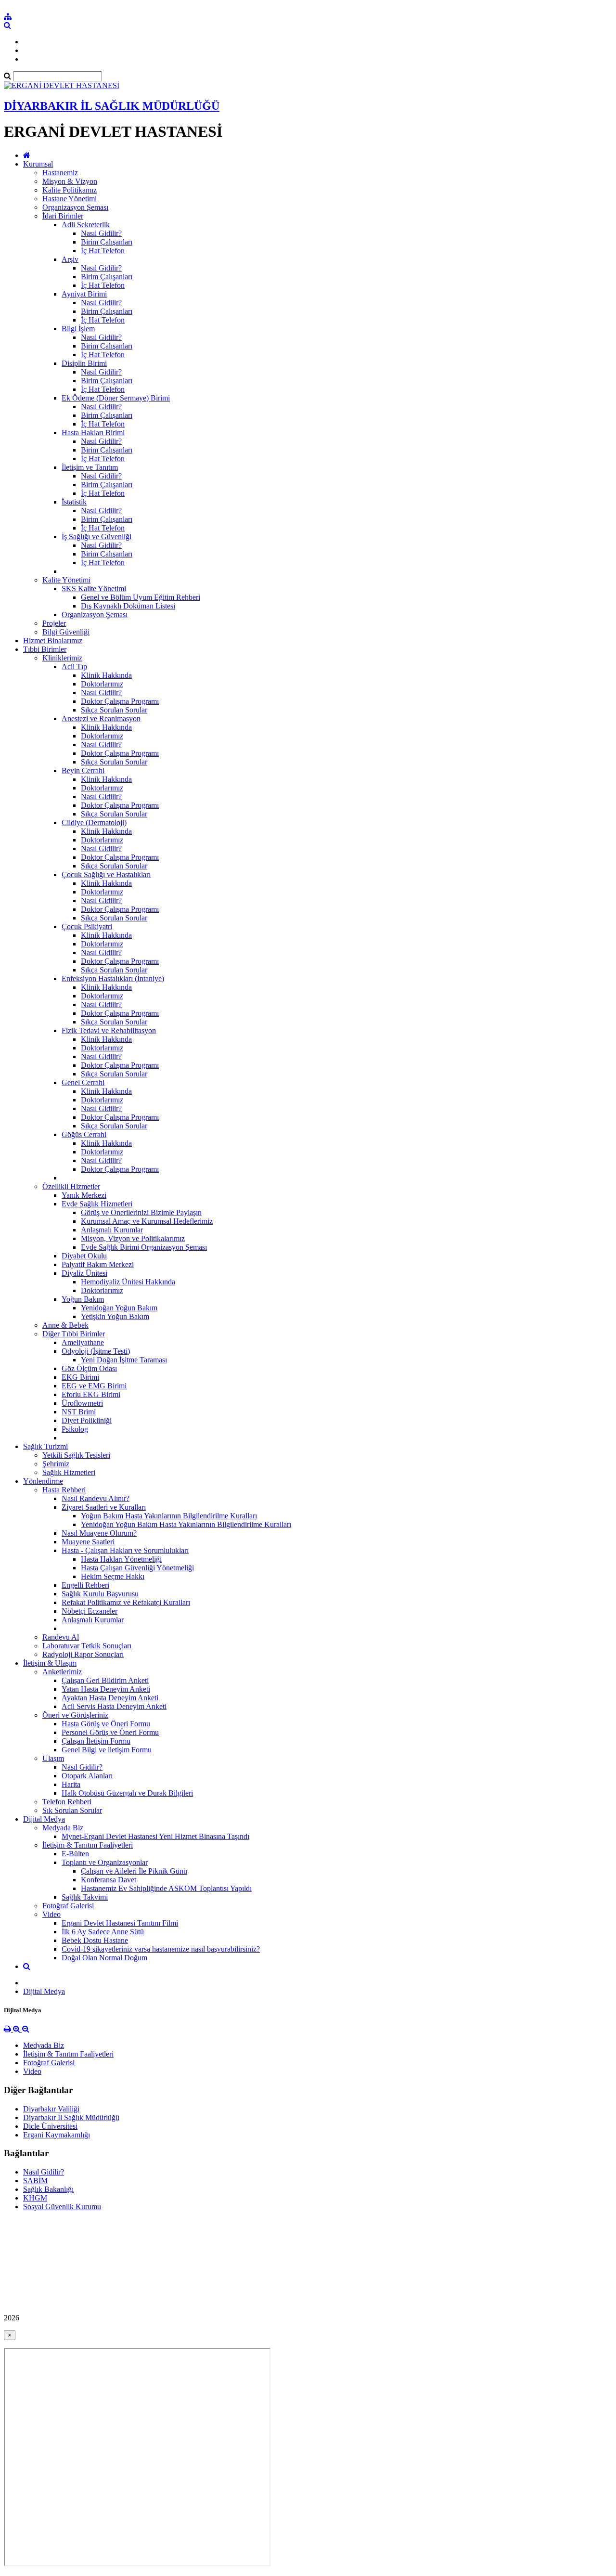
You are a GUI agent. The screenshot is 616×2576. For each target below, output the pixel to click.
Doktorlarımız (102, 684)
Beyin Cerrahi (83, 770)
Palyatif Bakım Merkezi (98, 1264)
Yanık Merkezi (84, 1195)
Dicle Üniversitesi (50, 2126)
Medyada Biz (63, 1828)
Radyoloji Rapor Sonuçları (83, 1654)
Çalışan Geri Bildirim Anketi (105, 1680)
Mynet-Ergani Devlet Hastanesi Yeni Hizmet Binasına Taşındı (155, 1836)
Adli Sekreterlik (86, 225)
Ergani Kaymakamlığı (57, 2135)
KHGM (35, 2198)
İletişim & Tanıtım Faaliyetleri (88, 1845)
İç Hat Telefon (103, 251)
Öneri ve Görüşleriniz (75, 1715)
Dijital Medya (44, 1819)
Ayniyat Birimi (84, 294)
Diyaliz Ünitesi (84, 1273)
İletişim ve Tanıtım (90, 467)
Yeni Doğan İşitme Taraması (124, 1360)
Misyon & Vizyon (70, 181)
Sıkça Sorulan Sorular (114, 710)
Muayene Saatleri (88, 1542)
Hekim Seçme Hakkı (113, 1576)
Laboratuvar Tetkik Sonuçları (87, 1646)
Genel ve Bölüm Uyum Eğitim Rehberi (141, 597)
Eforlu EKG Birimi (91, 1394)
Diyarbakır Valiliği (51, 2109)
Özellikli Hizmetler (71, 1186)
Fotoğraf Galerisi (68, 1906)
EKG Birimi (80, 1377)
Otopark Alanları (87, 1776)
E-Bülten (75, 1854)
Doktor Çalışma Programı (120, 701)
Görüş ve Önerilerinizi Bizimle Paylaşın (141, 1212)
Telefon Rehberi (67, 1802)
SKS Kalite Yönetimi (94, 589)
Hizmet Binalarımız (53, 641)
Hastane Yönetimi (70, 199)
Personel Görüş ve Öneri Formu (110, 1732)
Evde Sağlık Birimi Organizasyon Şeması (144, 1247)
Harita (71, 1784)
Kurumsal (38, 164)
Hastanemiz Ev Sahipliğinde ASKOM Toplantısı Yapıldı (166, 1888)
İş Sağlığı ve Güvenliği (96, 537)
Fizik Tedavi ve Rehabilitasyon (109, 1030)
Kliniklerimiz (62, 658)
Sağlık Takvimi (85, 1897)
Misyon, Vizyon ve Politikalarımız (133, 1238)
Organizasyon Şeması (75, 207)
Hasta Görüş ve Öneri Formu (106, 1724)
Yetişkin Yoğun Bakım (115, 1316)
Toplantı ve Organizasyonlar (105, 1862)
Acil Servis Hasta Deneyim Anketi (114, 1706)
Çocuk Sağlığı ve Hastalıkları (106, 874)
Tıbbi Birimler (45, 649)
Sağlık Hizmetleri (69, 1472)
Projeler (54, 623)
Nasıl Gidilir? (101, 233)
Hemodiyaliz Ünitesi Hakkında (128, 1282)
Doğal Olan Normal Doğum (104, 1958)
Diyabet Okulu (84, 1256)
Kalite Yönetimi (66, 580)
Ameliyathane (83, 1342)
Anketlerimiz (62, 1672)
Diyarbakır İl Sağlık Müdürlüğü (71, 2117)
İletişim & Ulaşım (50, 1663)
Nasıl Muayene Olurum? (99, 1533)
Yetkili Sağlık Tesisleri (76, 1455)
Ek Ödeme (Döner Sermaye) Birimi (116, 398)
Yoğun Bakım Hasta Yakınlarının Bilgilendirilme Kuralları (169, 1516)
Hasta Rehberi (64, 1490)
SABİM (35, 2181)
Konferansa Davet (109, 1880)
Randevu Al (61, 1637)
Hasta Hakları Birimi (93, 433)
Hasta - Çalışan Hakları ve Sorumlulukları (125, 1550)
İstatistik (74, 502)
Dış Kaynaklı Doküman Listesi (128, 606)
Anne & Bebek (65, 1325)
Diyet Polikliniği (87, 1420)
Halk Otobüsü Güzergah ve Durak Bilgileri (127, 1793)
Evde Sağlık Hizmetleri (97, 1204)
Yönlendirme (43, 1481)
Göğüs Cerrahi (84, 1134)
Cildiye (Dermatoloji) (94, 822)
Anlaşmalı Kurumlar (112, 1230)
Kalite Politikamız (70, 190)
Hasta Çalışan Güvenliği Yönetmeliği (137, 1568)
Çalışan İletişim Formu (96, 1741)
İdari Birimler (63, 216)
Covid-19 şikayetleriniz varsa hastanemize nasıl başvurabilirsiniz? (161, 1949)
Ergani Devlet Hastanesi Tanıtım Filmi (120, 1923)
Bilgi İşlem (78, 329)
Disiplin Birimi (84, 363)
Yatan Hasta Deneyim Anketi (106, 1689)
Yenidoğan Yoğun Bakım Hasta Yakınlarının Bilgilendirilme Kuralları (186, 1524)
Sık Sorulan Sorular (72, 1810)
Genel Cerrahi (83, 1082)
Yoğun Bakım (83, 1299)
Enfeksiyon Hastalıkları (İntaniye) (113, 978)
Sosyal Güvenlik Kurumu (62, 2207)
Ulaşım (53, 1758)
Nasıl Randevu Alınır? (96, 1498)
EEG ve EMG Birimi (94, 1386)
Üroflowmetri (82, 1403)
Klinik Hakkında (106, 675)
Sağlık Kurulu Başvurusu (100, 1594)
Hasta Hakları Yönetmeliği (121, 1559)
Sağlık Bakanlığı (48, 2189)
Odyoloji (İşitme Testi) (96, 1351)
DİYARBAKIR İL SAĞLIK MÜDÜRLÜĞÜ (112, 106)
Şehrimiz (56, 1464)
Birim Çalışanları (107, 242)
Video (51, 1914)
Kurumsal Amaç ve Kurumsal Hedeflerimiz (147, 1221)
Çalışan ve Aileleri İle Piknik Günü (134, 1871)
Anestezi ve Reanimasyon (101, 718)
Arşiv (70, 259)
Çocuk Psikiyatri (87, 926)
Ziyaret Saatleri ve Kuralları (104, 1507)
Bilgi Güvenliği (66, 632)
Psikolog (75, 1429)
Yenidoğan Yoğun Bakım (119, 1308)
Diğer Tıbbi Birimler (74, 1334)
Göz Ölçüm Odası (89, 1368)
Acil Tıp (74, 667)
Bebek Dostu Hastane (95, 1940)
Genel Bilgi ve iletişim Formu (107, 1750)
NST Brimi (79, 1412)
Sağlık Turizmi (45, 1446)
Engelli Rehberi (85, 1585)
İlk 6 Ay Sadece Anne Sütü (103, 1932)
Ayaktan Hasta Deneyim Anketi (110, 1698)
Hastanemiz (60, 173)
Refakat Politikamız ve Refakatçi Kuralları (126, 1602)
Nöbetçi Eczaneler (90, 1611)
